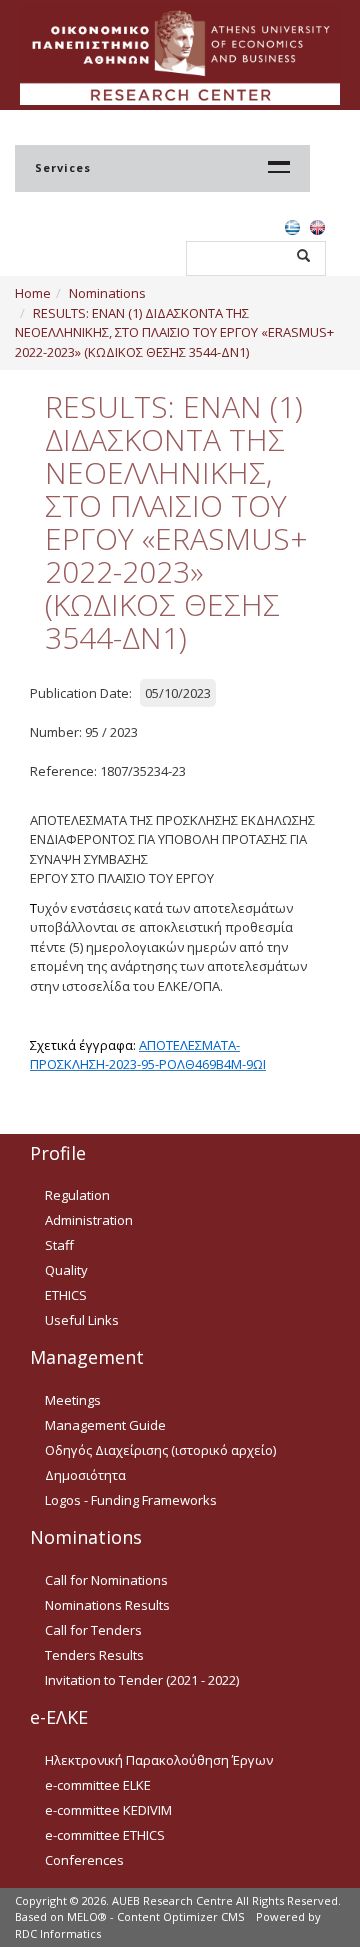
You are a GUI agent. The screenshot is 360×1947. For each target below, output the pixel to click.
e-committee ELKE (98, 1785)
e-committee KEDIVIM (108, 1810)
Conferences (84, 1860)
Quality (66, 1270)
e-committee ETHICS (105, 1835)
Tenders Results (94, 1655)
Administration (89, 1220)
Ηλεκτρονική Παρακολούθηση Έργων (159, 1760)
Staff (59, 1245)
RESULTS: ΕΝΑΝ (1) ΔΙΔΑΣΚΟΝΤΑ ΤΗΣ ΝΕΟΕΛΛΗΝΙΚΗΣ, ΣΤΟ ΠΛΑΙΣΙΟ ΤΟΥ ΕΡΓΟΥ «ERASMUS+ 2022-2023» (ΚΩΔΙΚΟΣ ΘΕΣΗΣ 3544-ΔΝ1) (174, 332)
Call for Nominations (106, 1580)
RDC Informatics (58, 1933)
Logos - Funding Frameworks (131, 1500)
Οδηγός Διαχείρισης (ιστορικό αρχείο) (160, 1450)
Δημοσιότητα (85, 1475)
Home (33, 293)
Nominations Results (107, 1605)
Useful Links (82, 1320)
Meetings (73, 1400)
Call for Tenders (93, 1630)
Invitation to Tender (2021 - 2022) (142, 1680)
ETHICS (66, 1295)
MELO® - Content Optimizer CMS (155, 1916)
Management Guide (105, 1425)
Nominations (107, 293)
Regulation (77, 1195)
